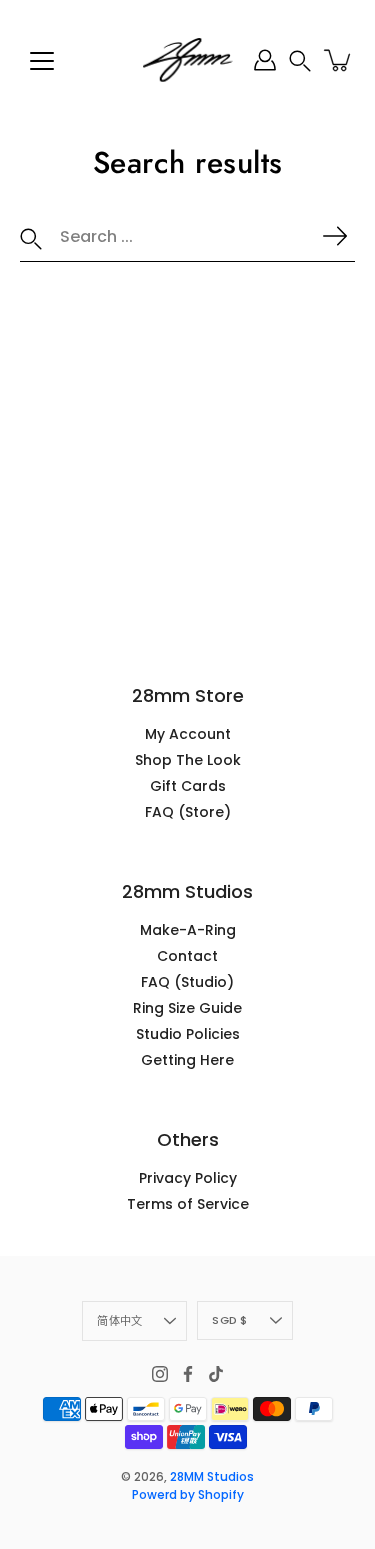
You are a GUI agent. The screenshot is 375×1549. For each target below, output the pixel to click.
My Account (188, 734)
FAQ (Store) (188, 812)
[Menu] (42, 61)
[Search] (31, 237)
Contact (187, 956)
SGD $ (229, 1320)
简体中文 (119, 1321)
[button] (300, 60)
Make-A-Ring (188, 930)
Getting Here (187, 1060)
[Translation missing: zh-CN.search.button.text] (335, 236)
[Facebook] (188, 1374)
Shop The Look (188, 760)
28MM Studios (212, 1476)
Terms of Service (188, 1204)
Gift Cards (188, 786)
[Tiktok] (216, 1374)
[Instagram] (160, 1374)
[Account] (265, 60)
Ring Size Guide (187, 1008)
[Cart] (339, 60)
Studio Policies (188, 1034)
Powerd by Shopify (188, 1494)
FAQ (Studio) (187, 982)
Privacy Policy (188, 1178)
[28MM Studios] (188, 60)
